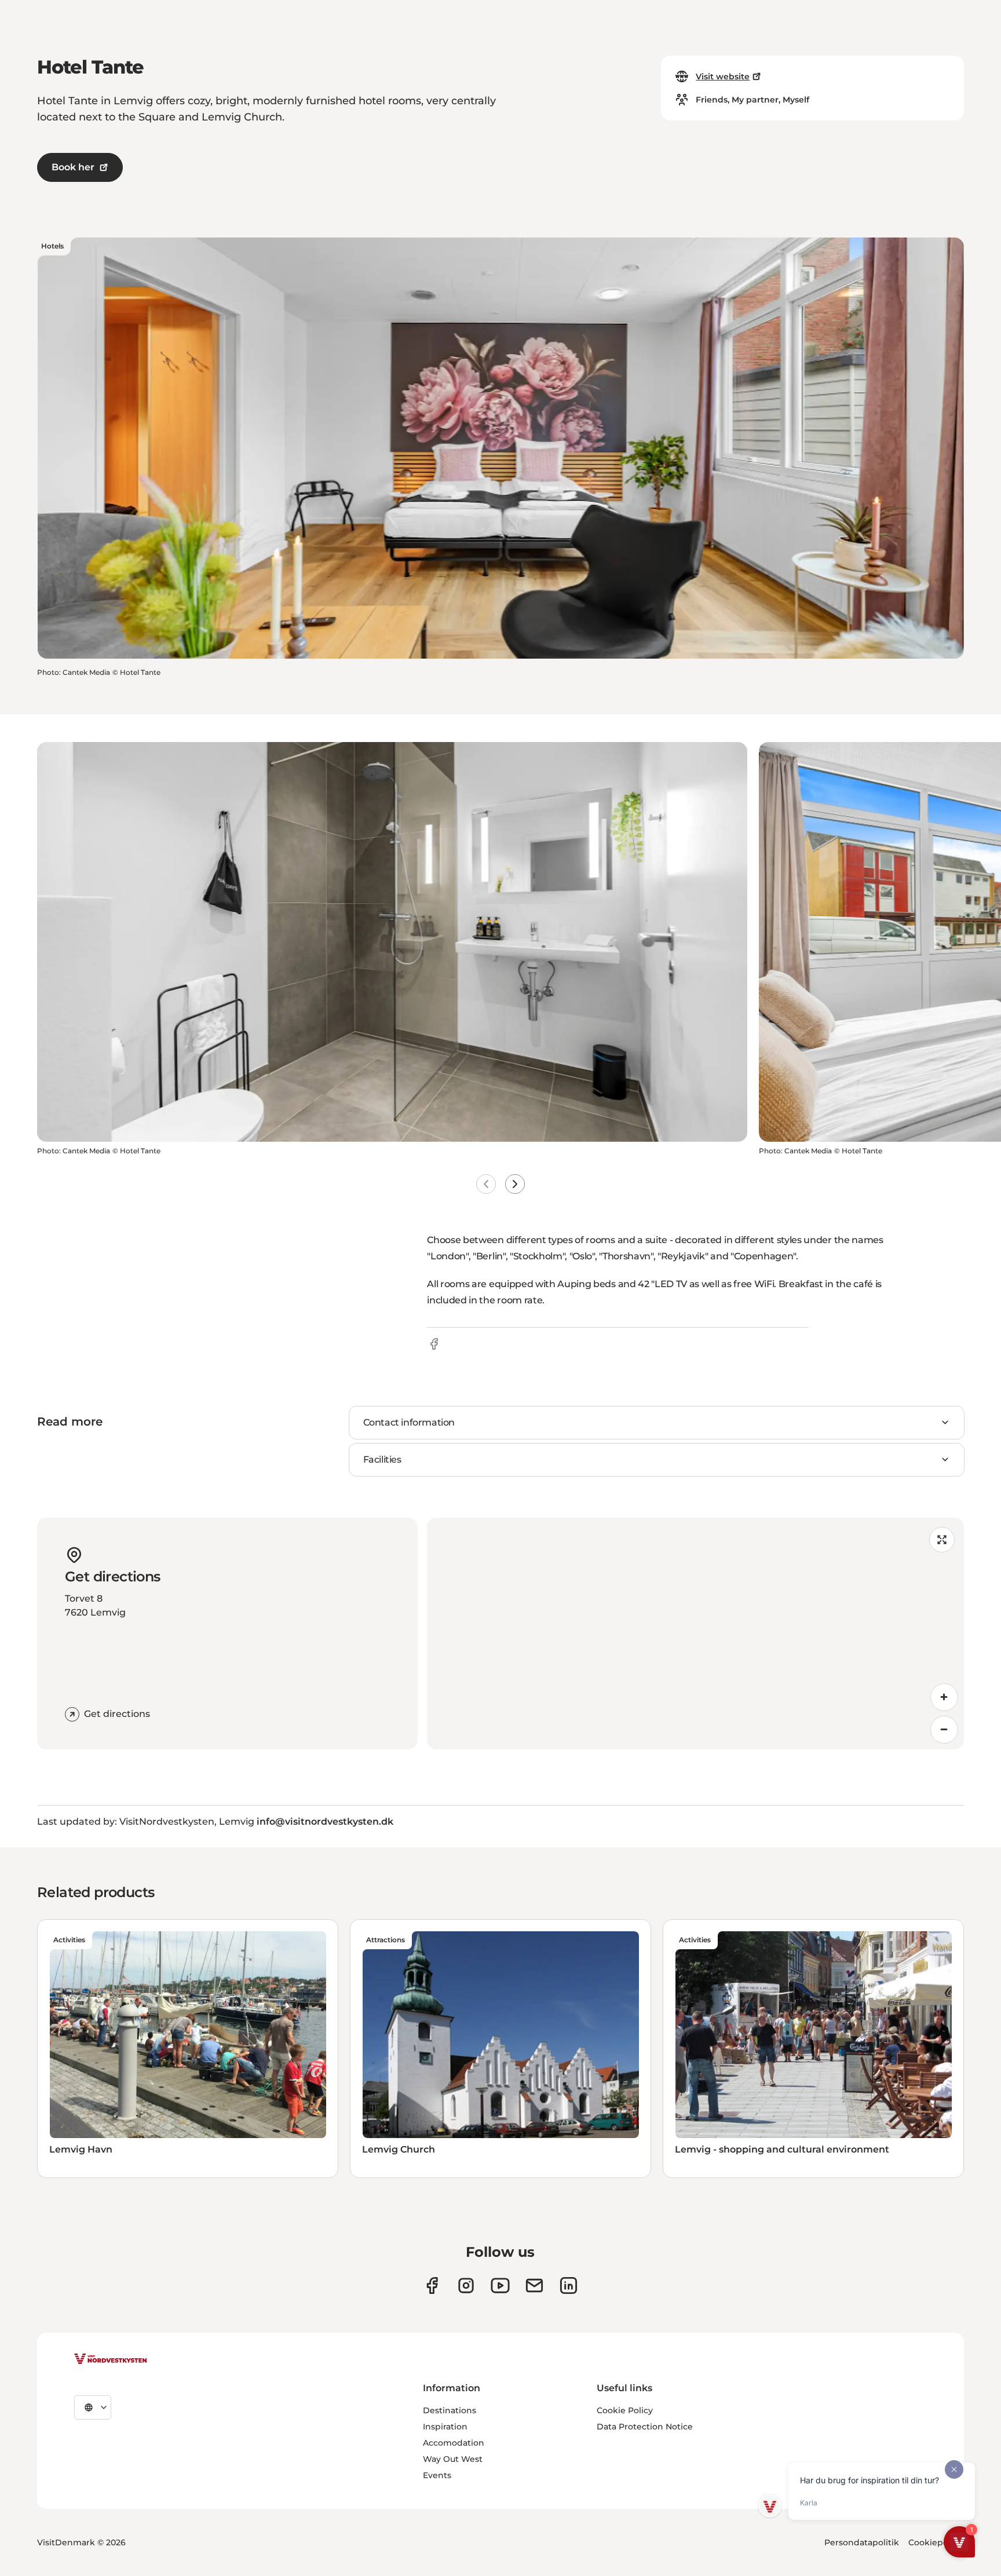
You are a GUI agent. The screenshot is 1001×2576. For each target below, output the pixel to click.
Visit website (723, 76)
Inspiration (445, 2427)
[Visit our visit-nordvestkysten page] (569, 2285)
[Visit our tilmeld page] (534, 2285)
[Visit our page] (432, 2285)
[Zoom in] (944, 1697)
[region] (695, 1634)
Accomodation (454, 2443)
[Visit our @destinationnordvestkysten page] (500, 2285)
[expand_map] (942, 1540)
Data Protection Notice (645, 2427)
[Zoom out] (944, 1730)
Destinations (450, 2410)
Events (437, 2475)
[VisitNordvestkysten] (111, 2359)
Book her (73, 167)
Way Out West (453, 2459)
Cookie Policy (625, 2410)
